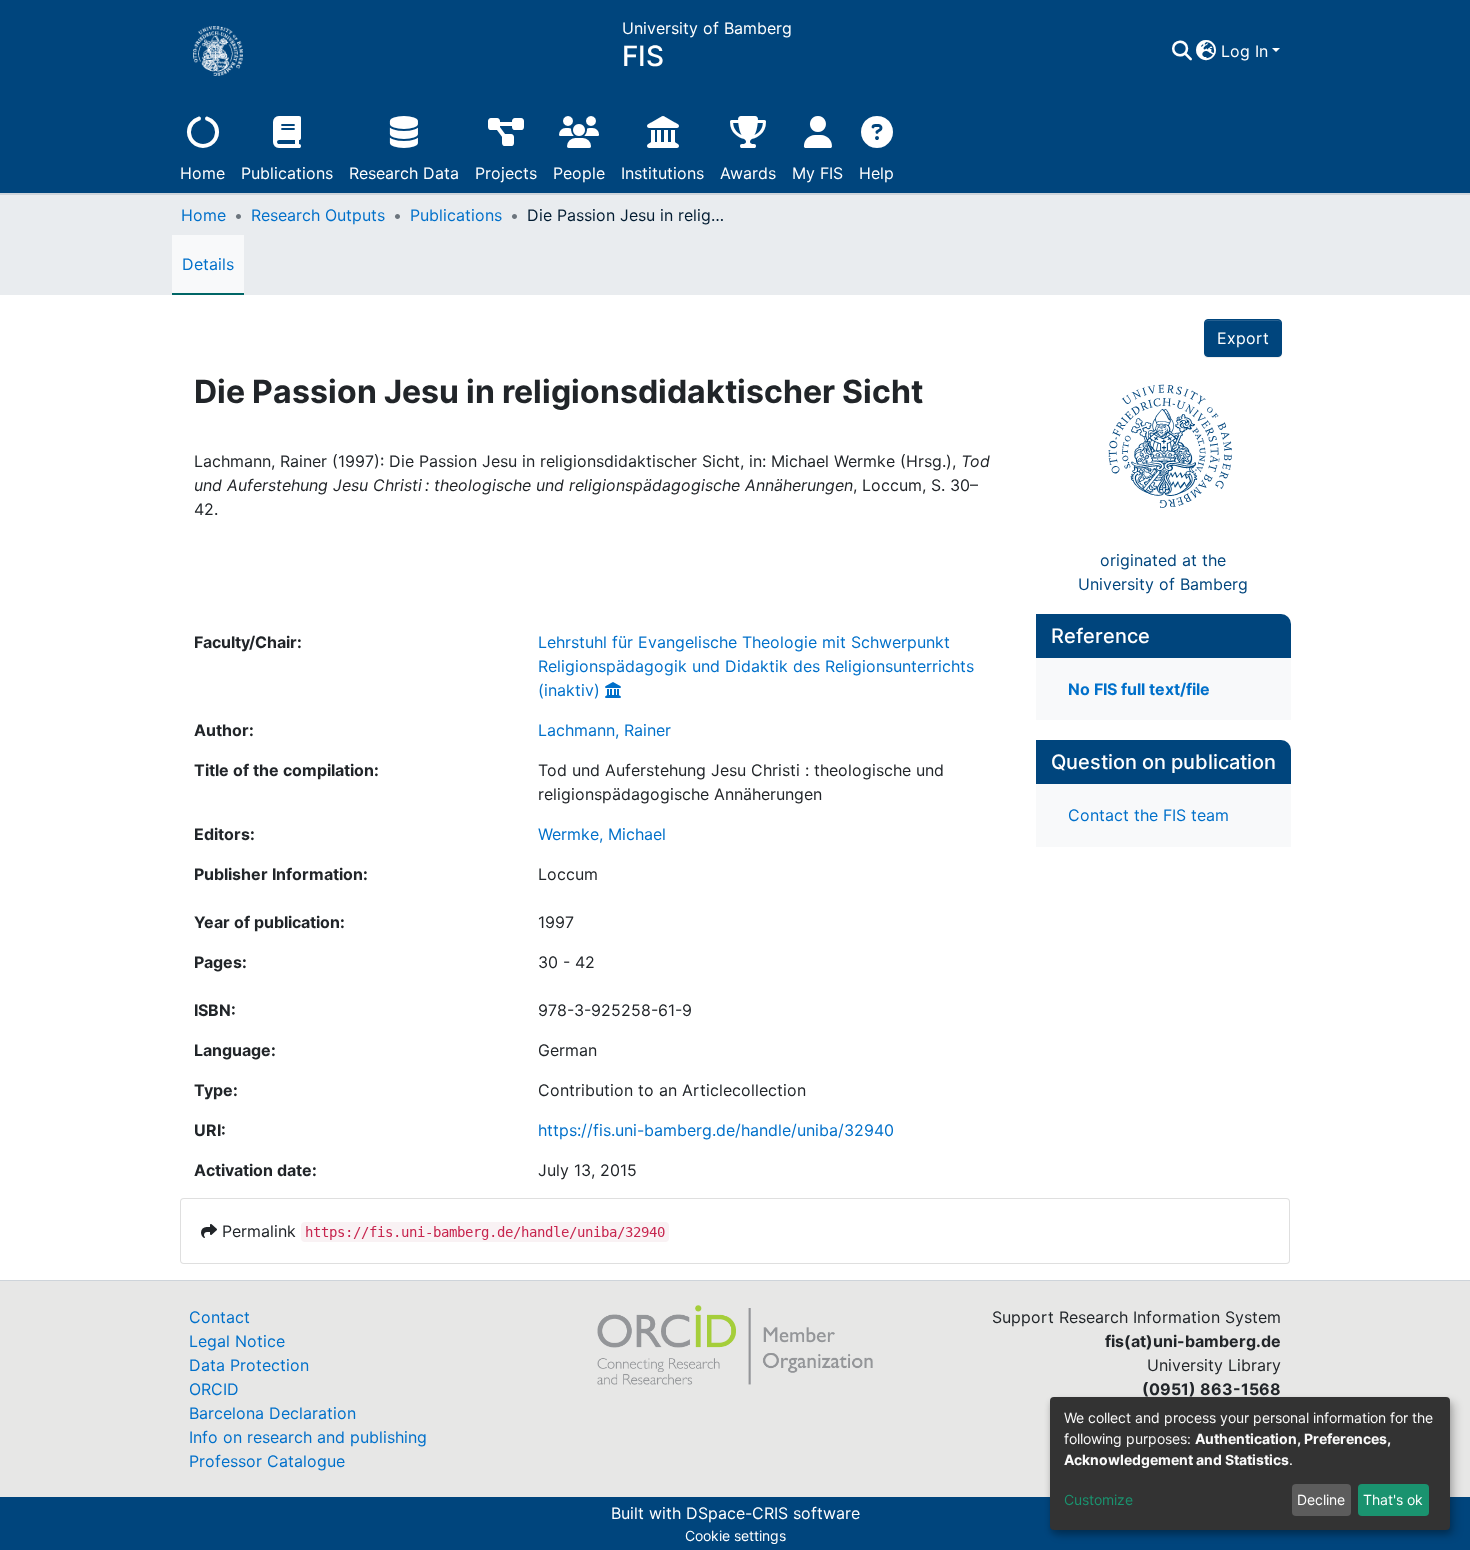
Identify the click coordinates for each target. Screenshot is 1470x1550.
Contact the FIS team (1148, 815)
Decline (1321, 1499)
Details (208, 264)
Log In (1244, 51)
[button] (1206, 51)
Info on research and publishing (308, 1437)
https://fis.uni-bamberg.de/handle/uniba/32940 (716, 1130)
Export (1243, 338)
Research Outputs (318, 215)
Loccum (568, 874)
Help (876, 173)
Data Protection (249, 1365)
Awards (748, 173)
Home (202, 173)
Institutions (662, 173)
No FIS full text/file (1139, 689)
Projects (506, 173)
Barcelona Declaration (272, 1413)
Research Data (404, 173)
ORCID (214, 1389)
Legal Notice (237, 1341)
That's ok (1393, 1499)
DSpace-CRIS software (773, 1513)
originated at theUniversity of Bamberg (1163, 572)
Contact (219, 1317)
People (579, 173)
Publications (287, 173)
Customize (1098, 1499)
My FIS (817, 173)
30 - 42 (566, 962)
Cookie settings (735, 1535)
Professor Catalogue (267, 1461)
